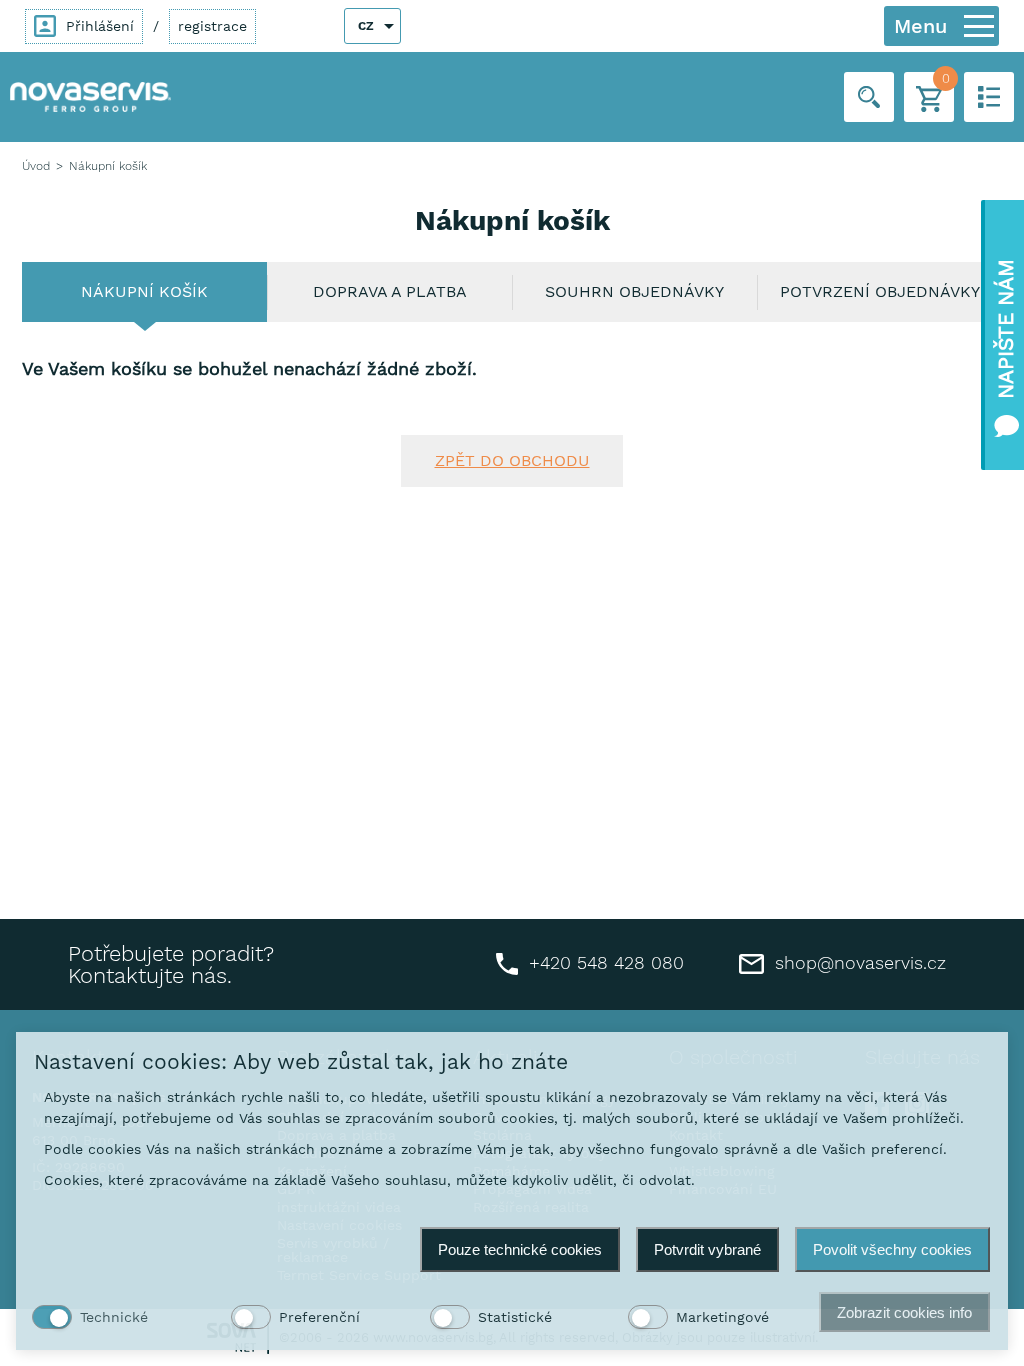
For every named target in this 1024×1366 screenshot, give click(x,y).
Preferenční (319, 1317)
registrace (212, 26)
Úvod (36, 166)
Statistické (515, 1317)
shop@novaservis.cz (857, 962)
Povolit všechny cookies (892, 1249)
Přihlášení (97, 26)
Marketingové (722, 1317)
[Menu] (979, 26)
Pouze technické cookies (520, 1249)
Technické (114, 1317)
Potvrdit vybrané (707, 1249)
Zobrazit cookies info (904, 1312)
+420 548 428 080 (603, 962)
